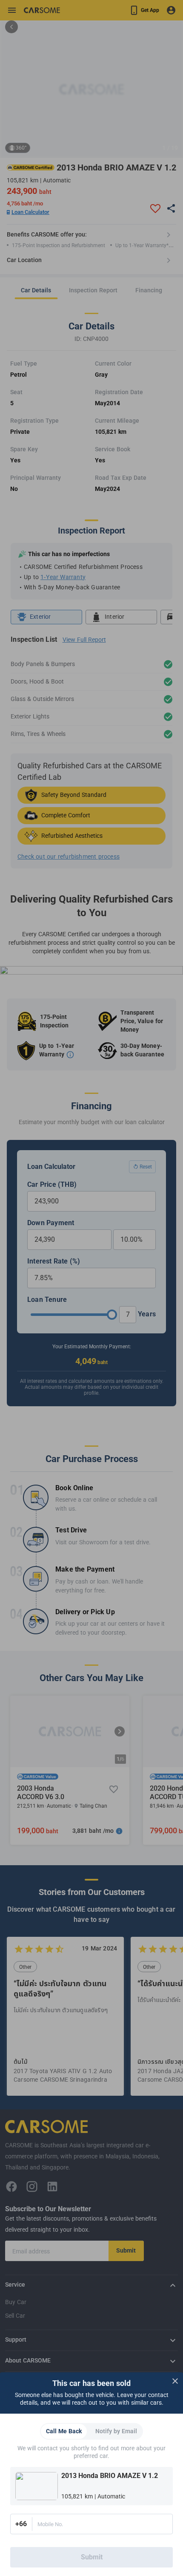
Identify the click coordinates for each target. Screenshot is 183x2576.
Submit (92, 2557)
